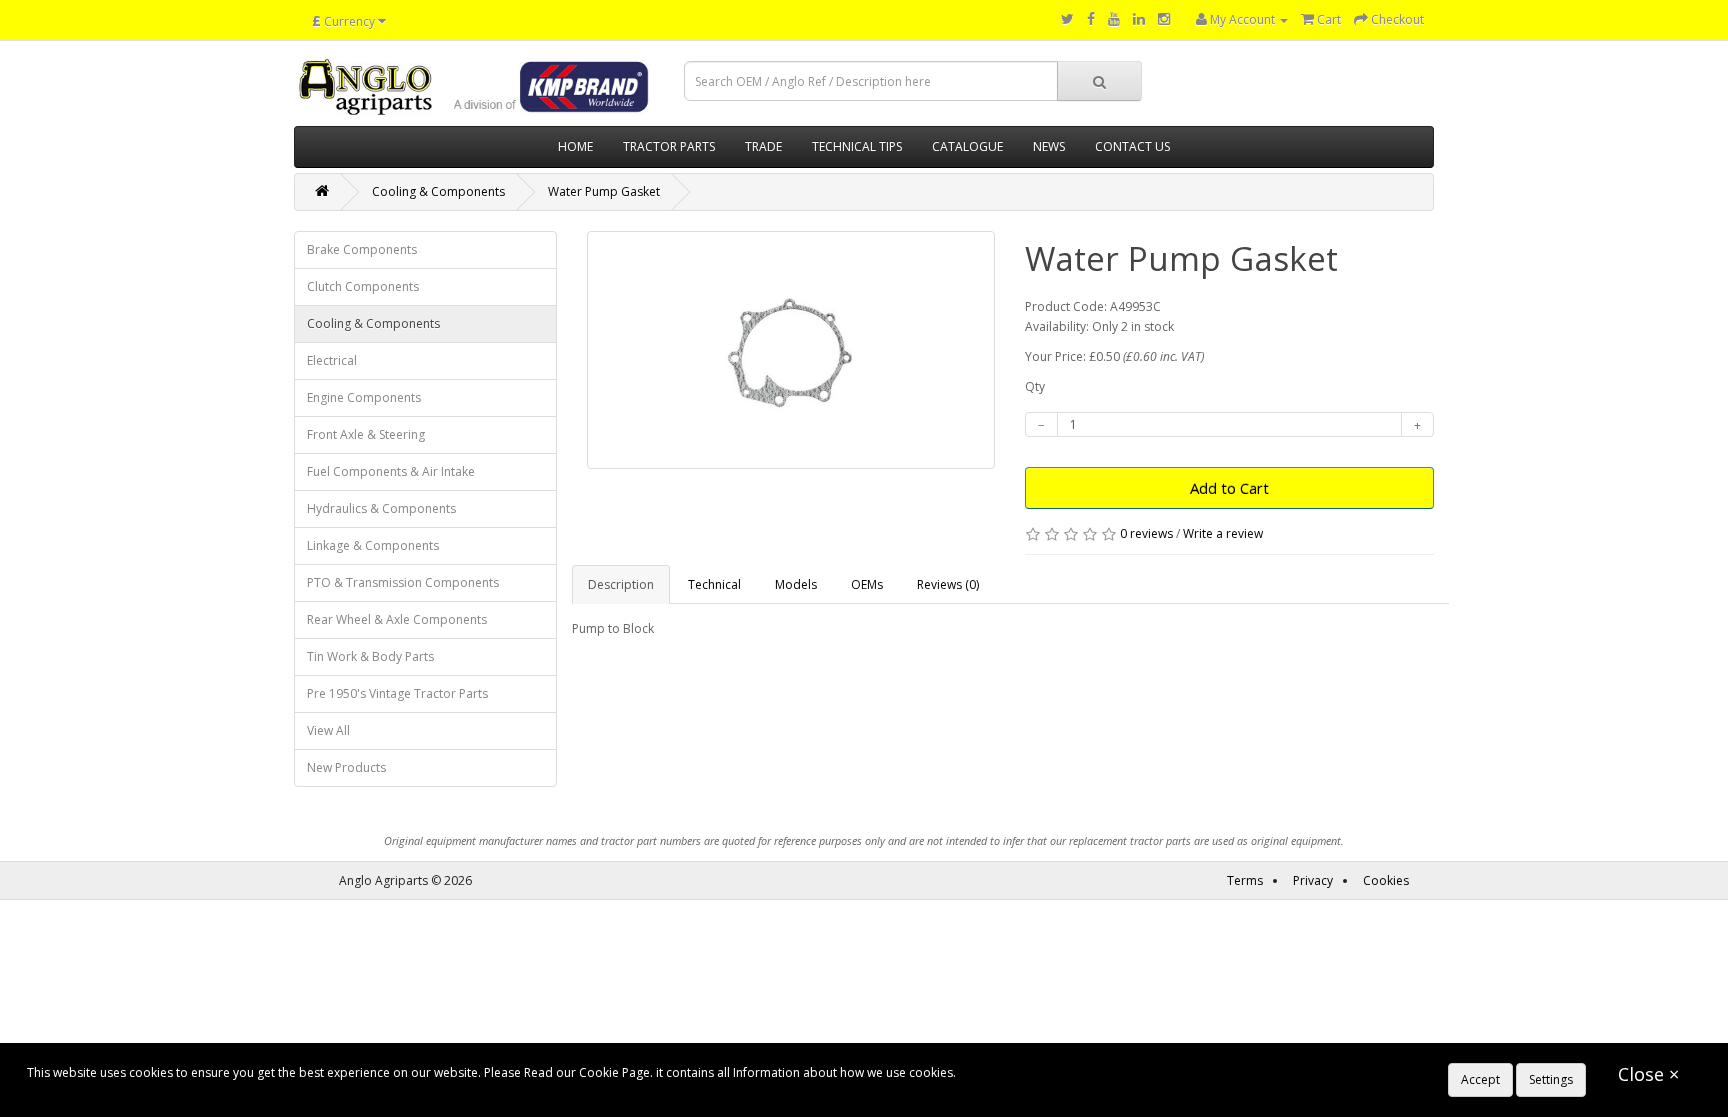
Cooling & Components (438, 191)
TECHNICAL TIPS (857, 146)
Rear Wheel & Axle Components (397, 619)
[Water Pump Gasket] (791, 350)
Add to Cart (1229, 488)
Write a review (1223, 533)
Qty (1035, 386)
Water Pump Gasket (604, 191)
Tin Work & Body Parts (370, 656)
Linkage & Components (373, 545)
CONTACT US (1132, 146)
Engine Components (364, 397)
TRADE (763, 146)
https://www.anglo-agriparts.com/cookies (1076, 1072)
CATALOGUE (967, 146)
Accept (1480, 1079)
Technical (714, 584)
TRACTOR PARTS (669, 146)
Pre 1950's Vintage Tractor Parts (397, 693)
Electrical (332, 360)
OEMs (867, 584)
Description (621, 584)
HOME (575, 146)
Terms (1245, 880)
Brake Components (362, 249)
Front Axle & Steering (366, 434)
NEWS (1049, 146)
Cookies (1386, 880)
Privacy (1313, 880)
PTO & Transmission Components (403, 582)
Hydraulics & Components (381, 508)
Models (796, 584)
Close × (1648, 1074)
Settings (1551, 1079)
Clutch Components (363, 286)
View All (328, 730)
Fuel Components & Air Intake (391, 471)
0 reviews (1146, 533)
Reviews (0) (948, 584)
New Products (346, 767)
